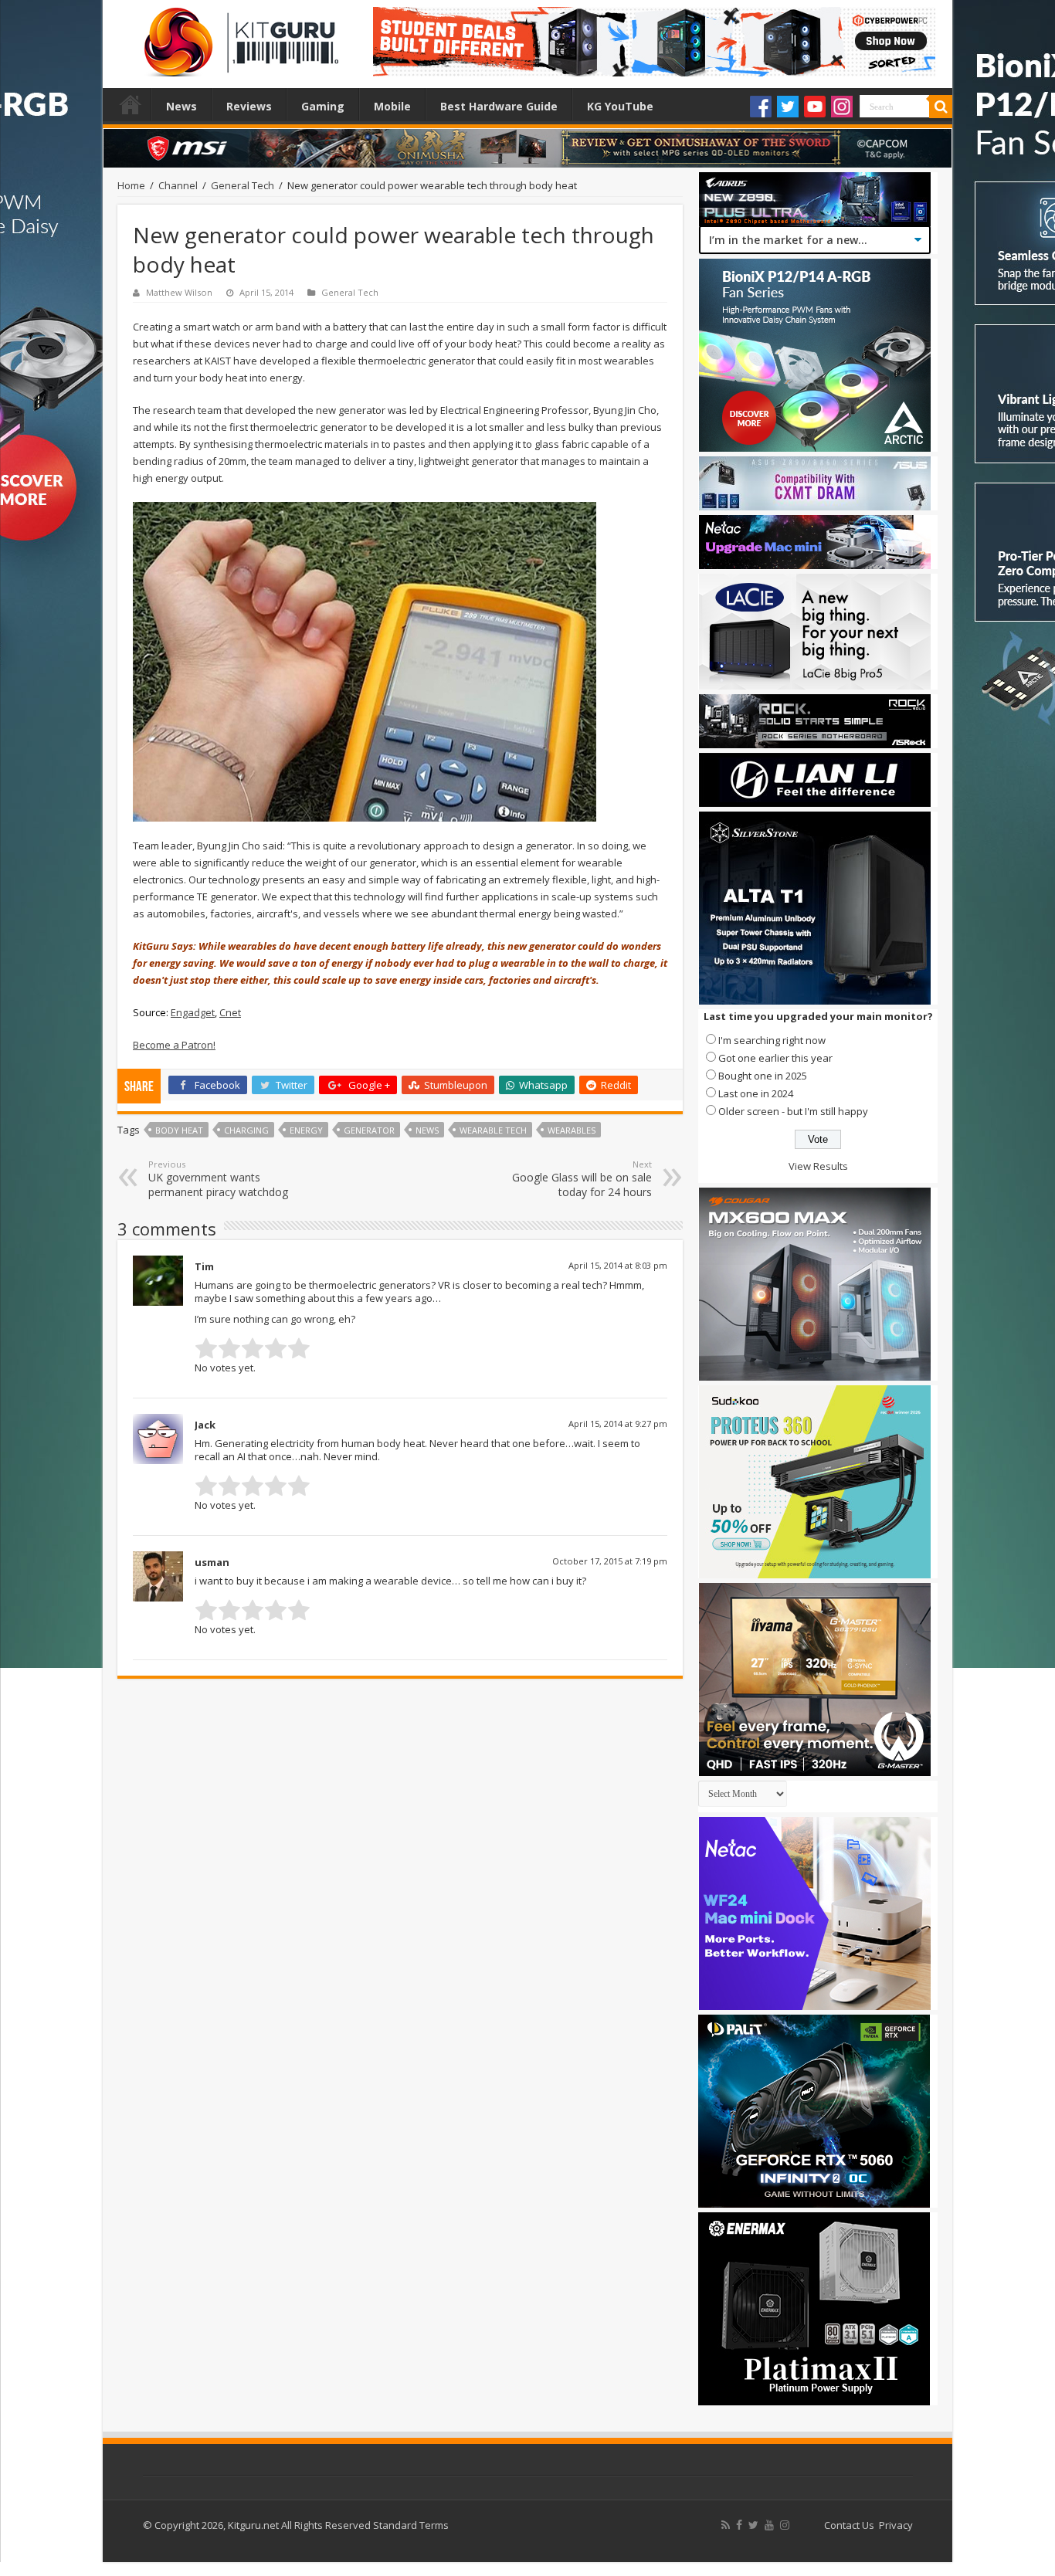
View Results (818, 1166)
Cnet (230, 1012)
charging (246, 1130)
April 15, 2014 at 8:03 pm (618, 1265)
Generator (369, 1130)
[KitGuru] (238, 37)
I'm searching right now (772, 1040)
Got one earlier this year (775, 1058)
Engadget (193, 1012)
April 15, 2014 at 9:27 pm (618, 1424)
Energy (306, 1130)
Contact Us (849, 2525)
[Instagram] (842, 107)
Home (131, 104)
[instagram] (785, 2525)
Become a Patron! (174, 1045)
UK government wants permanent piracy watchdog (218, 1179)
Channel (178, 185)
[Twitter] (788, 107)
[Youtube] (815, 107)
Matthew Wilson (179, 292)
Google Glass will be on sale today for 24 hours (582, 1179)
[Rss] (726, 2525)
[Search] (941, 107)
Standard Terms (411, 2525)
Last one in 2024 (756, 1093)
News (181, 106)
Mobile (392, 106)
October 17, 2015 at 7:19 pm (610, 1561)
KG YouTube (620, 106)
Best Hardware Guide (499, 106)
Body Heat (179, 1130)
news (427, 1130)
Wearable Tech (493, 1130)
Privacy (896, 2525)
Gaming (323, 106)
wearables (572, 1130)
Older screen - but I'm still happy (793, 1111)
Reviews (249, 106)
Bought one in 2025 (763, 1076)
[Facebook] (761, 107)
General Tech (243, 185)
